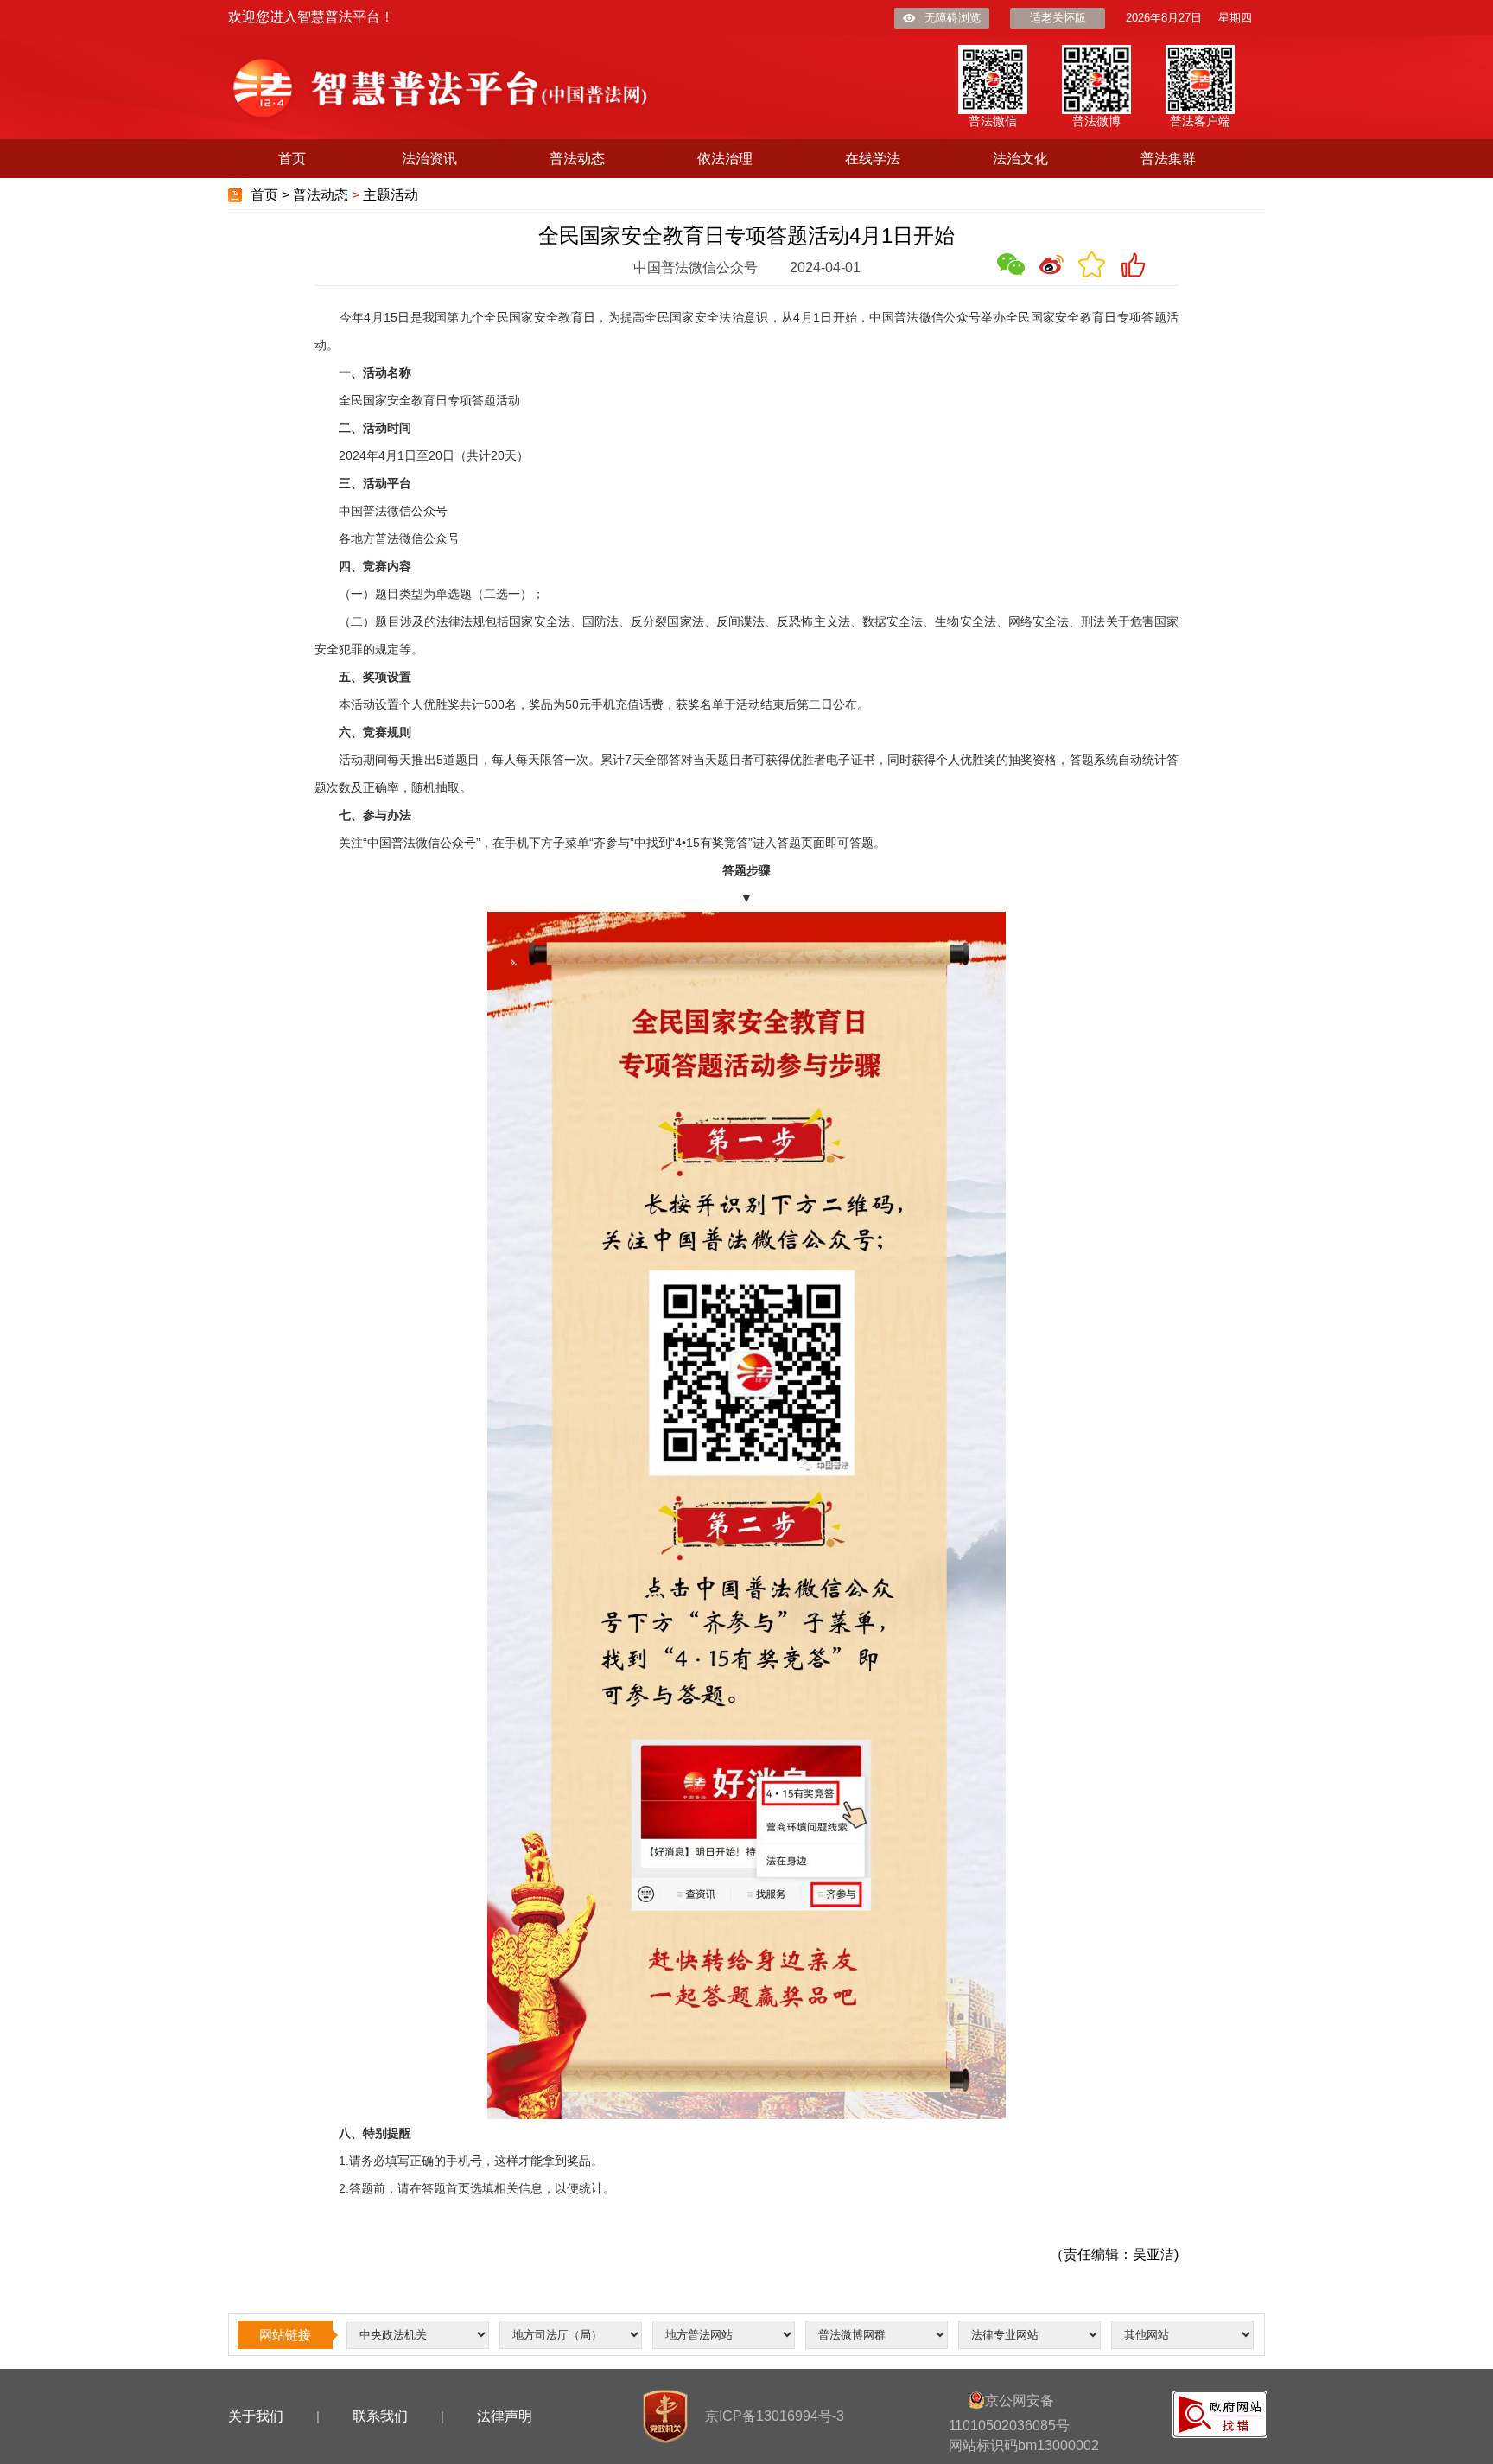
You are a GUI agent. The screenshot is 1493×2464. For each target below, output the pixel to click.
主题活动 (391, 195)
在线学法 (873, 159)
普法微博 (1096, 121)
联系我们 (380, 2416)
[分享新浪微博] (1051, 264)
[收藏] (1092, 264)
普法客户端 (1200, 121)
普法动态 (577, 159)
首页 (292, 159)
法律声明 (505, 2416)
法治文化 (1020, 159)
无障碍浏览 (953, 18)
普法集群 (1168, 159)
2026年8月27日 (1164, 18)
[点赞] (1133, 264)
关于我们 (256, 2416)
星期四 (1235, 18)
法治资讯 (429, 159)
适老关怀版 (1058, 18)
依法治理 (725, 159)
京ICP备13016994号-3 (775, 2416)
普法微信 (993, 121)
